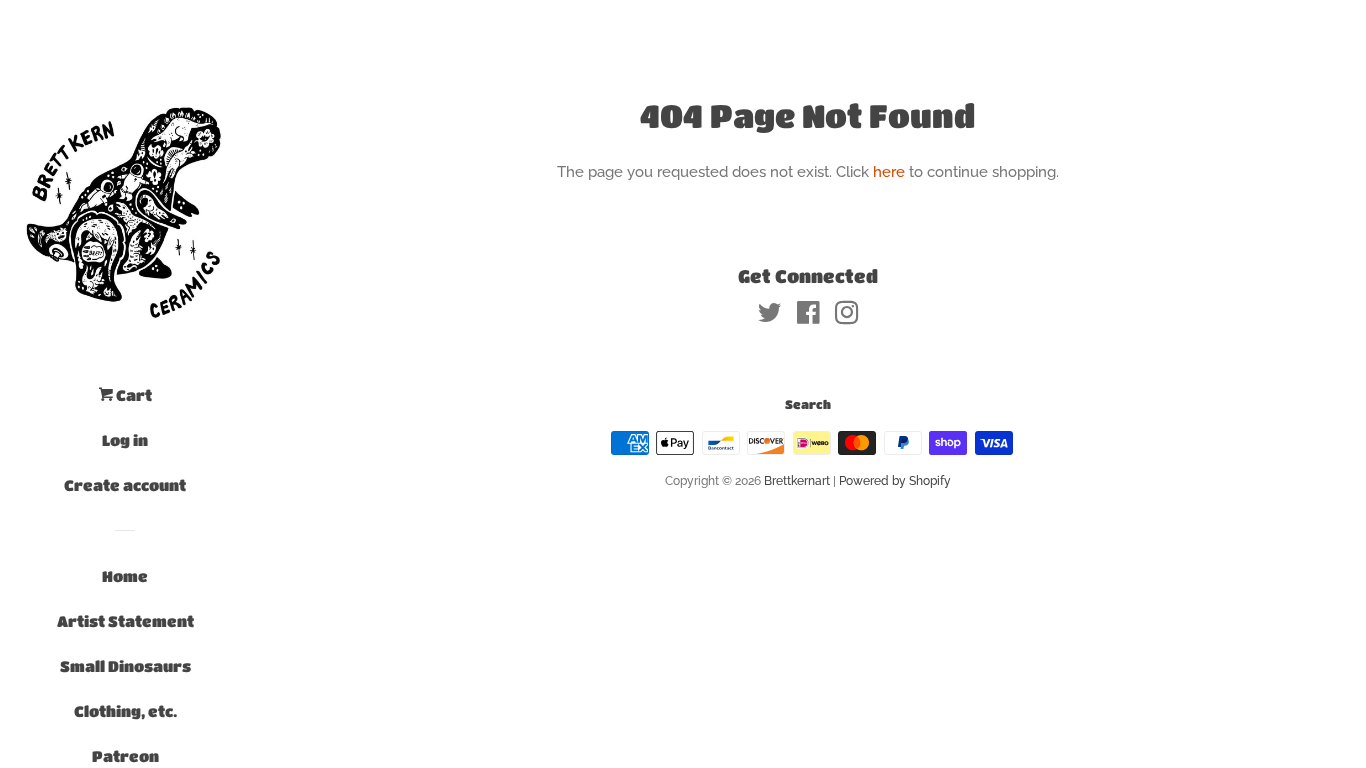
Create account (125, 485)
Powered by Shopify (895, 481)
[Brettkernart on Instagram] (847, 317)
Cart (132, 395)
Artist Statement (125, 621)
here (889, 172)
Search (808, 404)
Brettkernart (797, 481)
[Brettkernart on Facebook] (808, 317)
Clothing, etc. (125, 711)
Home (125, 576)
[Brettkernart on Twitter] (770, 317)
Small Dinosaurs (125, 666)
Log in (125, 440)
